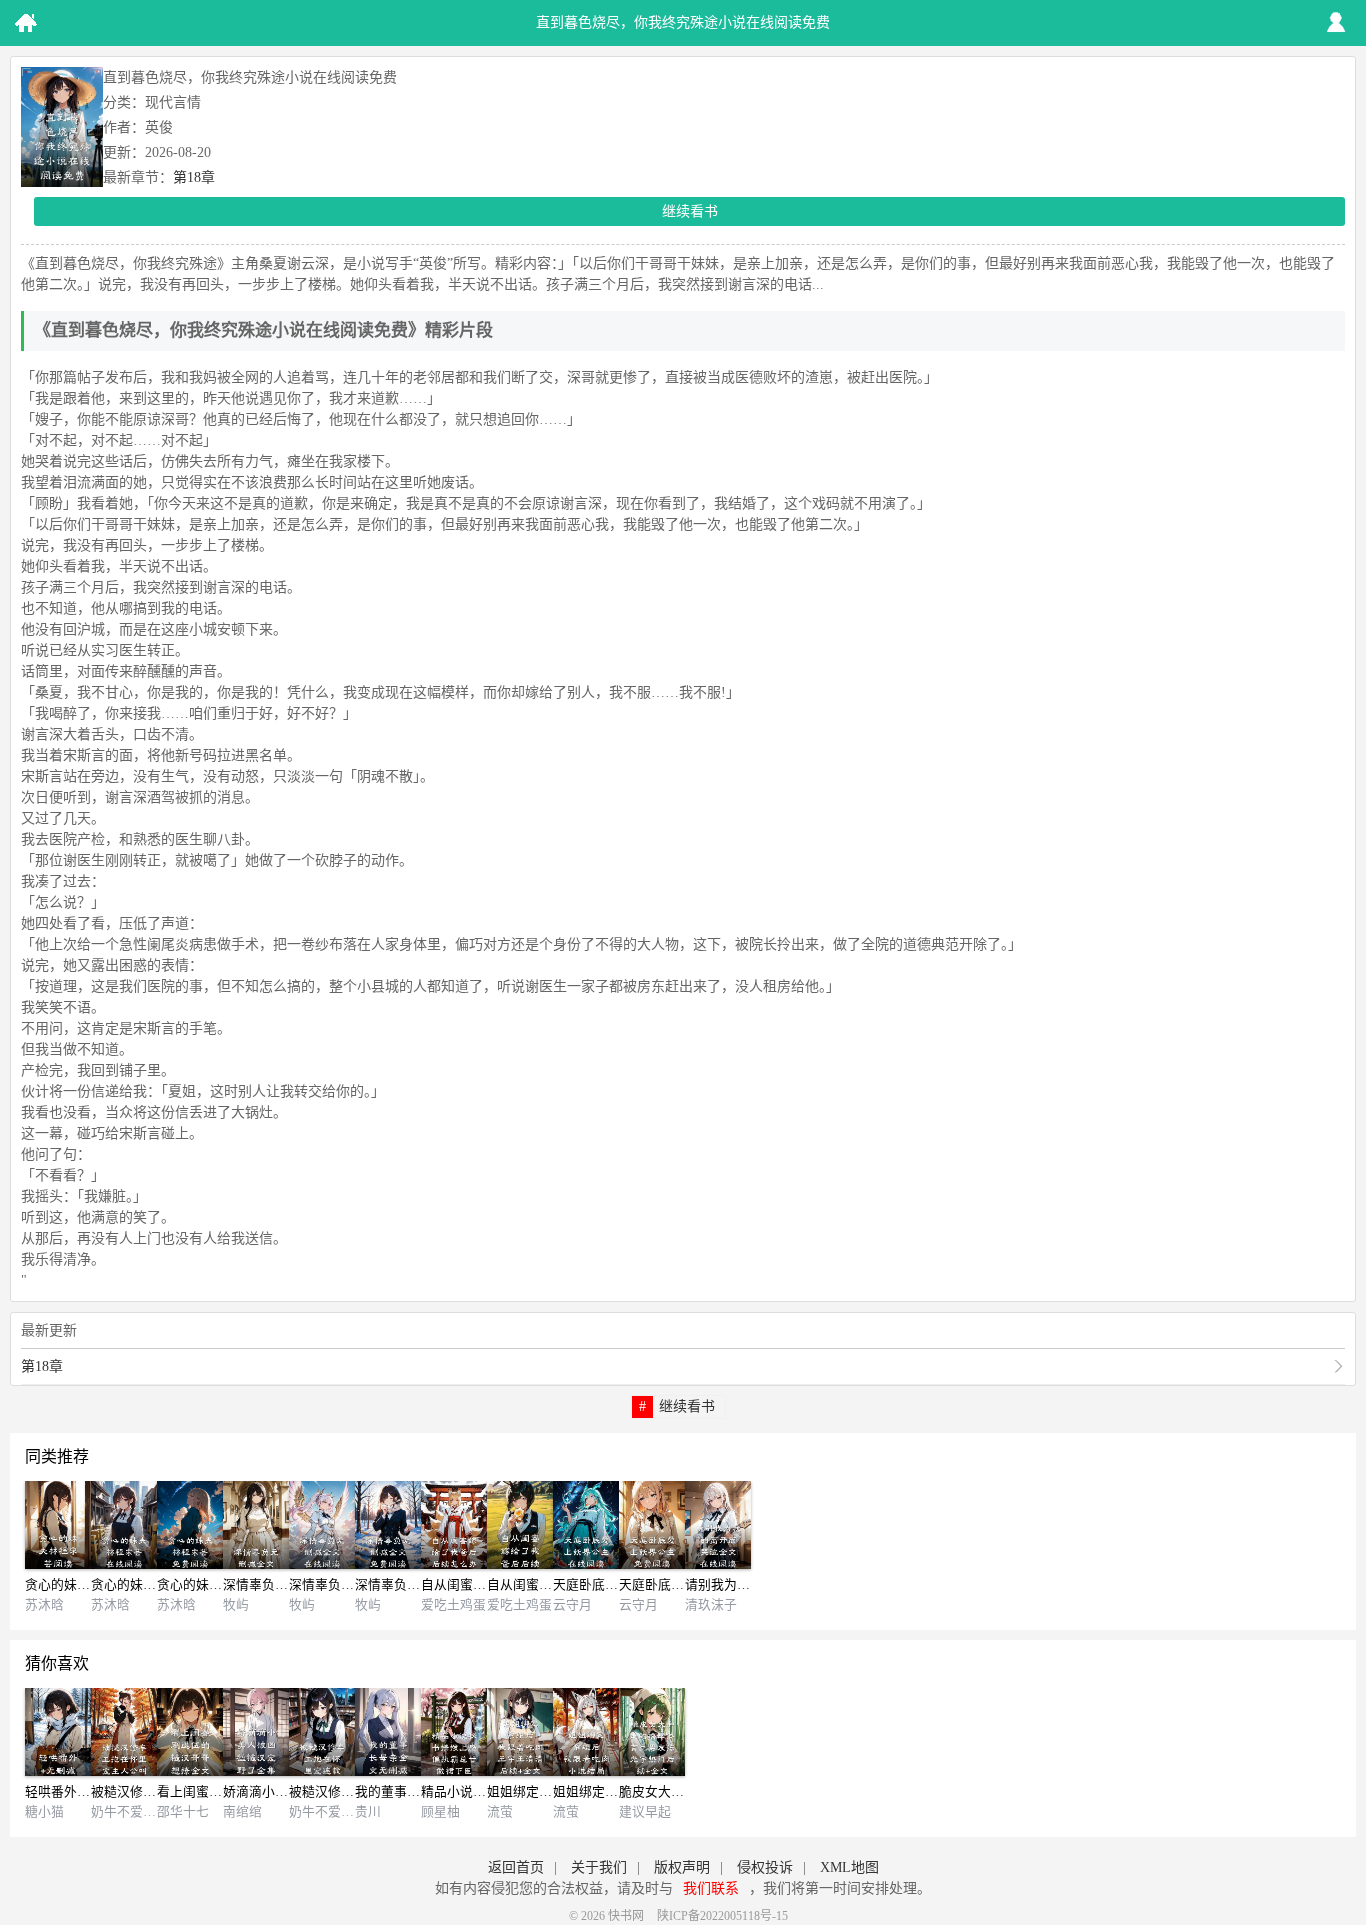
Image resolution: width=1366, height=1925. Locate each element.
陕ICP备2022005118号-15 (722, 1916)
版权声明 (682, 1867)
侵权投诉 (765, 1867)
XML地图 (849, 1867)
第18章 (194, 177)
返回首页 (516, 1867)
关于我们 (599, 1867)
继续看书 (690, 211)
